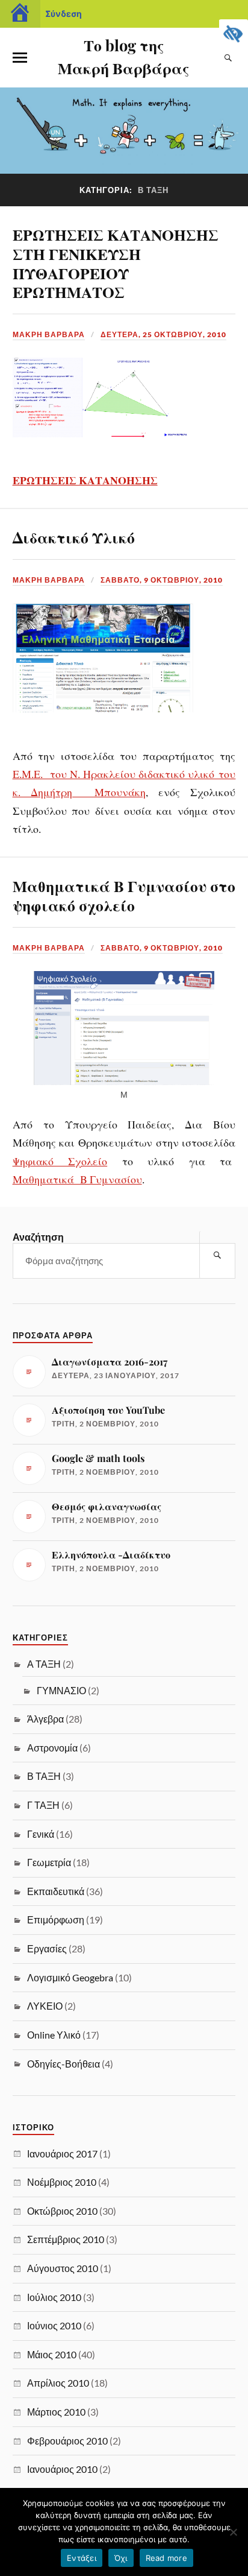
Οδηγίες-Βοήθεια (64, 2064)
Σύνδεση (64, 14)
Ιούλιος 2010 (54, 2297)
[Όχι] (233, 2532)
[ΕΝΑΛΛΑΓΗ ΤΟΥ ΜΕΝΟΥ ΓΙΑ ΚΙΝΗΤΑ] (20, 58)
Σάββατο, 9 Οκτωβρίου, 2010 (162, 580)
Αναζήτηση (38, 1237)
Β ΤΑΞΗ (44, 1776)
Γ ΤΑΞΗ (43, 1805)
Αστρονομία (52, 1748)
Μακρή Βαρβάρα (49, 334)
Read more (166, 2558)
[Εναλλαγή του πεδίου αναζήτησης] (228, 58)
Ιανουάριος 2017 (62, 2154)
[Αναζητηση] (217, 1255)
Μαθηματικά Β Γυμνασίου (77, 1179)
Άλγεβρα (45, 1719)
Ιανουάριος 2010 (62, 2469)
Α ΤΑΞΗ (44, 1664)
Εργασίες (47, 1948)
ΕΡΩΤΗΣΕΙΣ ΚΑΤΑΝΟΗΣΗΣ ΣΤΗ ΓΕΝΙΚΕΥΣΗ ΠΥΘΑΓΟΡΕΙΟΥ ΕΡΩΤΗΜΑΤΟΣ (116, 263)
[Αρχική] (20, 14)
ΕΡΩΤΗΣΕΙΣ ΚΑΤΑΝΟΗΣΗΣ (85, 480)
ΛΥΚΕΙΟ (45, 2006)
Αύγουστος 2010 (63, 2268)
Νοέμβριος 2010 (62, 2182)
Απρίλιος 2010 (58, 2383)
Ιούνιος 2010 (54, 2325)
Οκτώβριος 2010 (62, 2211)
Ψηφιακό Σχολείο (60, 1161)
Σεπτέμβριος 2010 (66, 2239)
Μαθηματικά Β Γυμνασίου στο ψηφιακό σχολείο (124, 895)
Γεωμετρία (49, 1862)
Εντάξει (82, 2558)
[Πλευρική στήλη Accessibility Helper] (234, 34)
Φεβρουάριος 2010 (67, 2441)
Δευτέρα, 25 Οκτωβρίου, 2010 (163, 334)
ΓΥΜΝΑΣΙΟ (61, 1690)
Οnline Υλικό (54, 2035)
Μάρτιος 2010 (56, 2412)
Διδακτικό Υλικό (74, 537)
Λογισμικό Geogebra (70, 1977)
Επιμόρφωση (56, 1919)
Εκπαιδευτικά (56, 1891)
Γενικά (41, 1834)
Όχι (121, 2558)
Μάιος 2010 (52, 2354)
